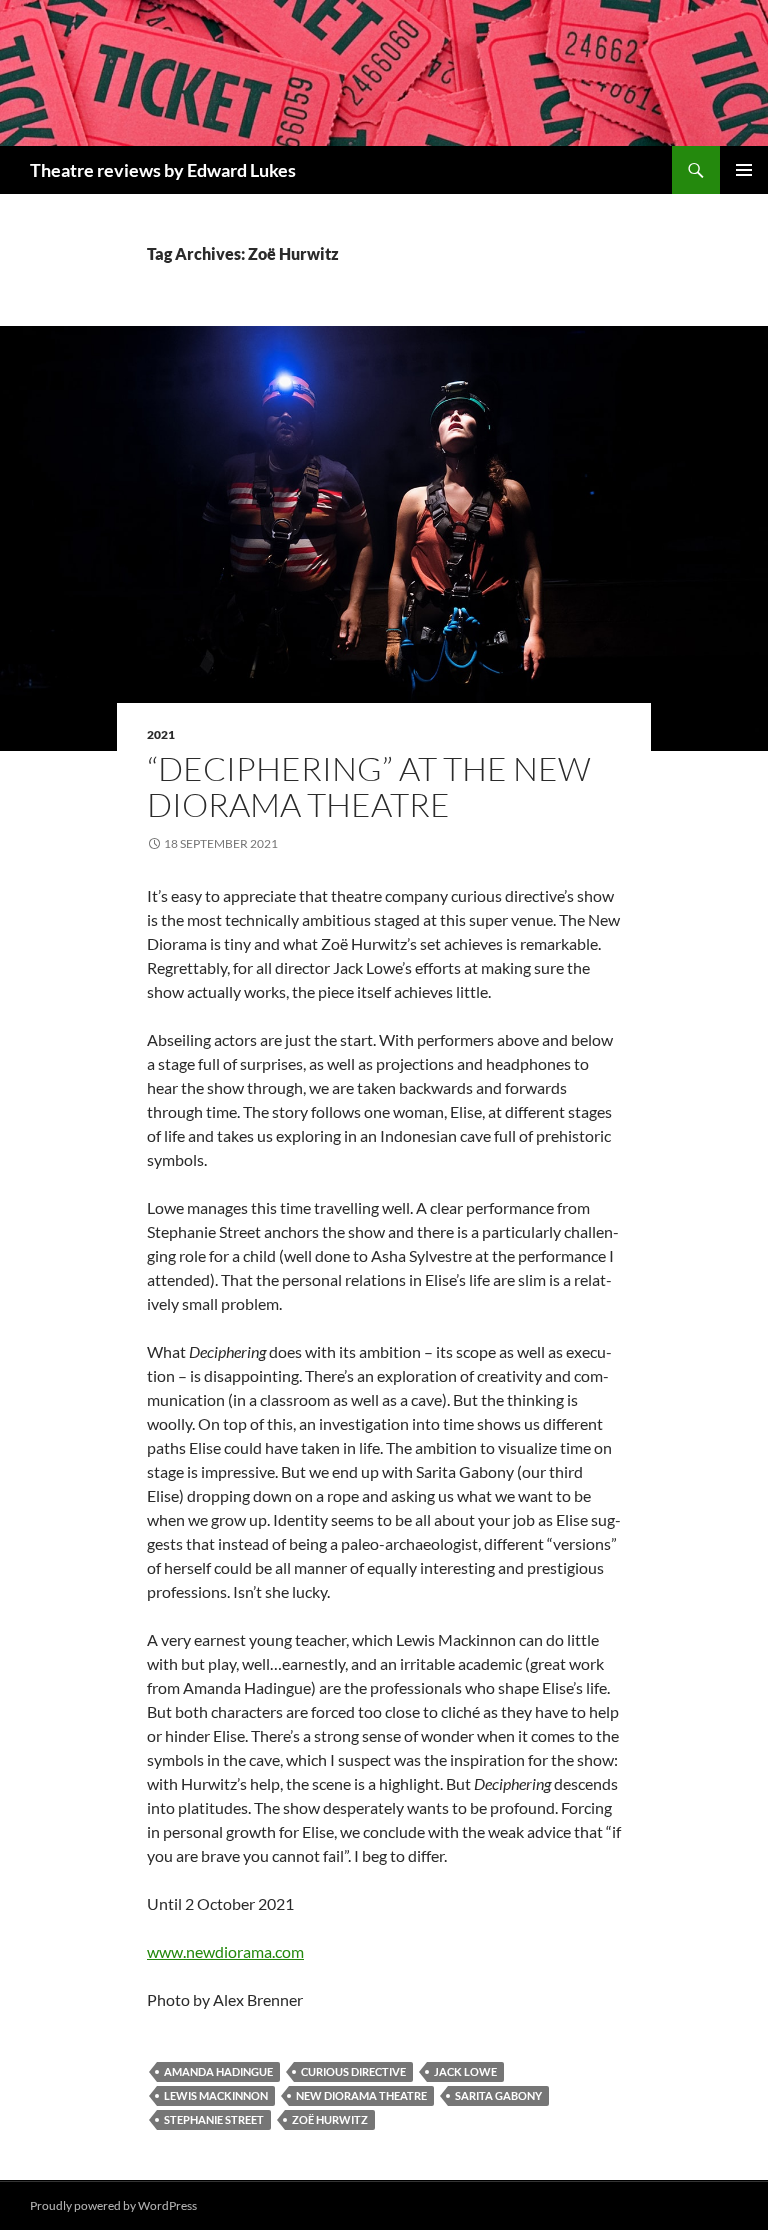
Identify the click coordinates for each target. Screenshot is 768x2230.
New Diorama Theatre (361, 2095)
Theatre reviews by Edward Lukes (163, 170)
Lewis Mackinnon (216, 2095)
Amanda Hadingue (218, 2071)
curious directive (353, 2071)
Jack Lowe (465, 2071)
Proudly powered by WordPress (113, 2205)
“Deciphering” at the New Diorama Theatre (369, 786)
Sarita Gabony (498, 2095)
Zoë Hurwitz (330, 2119)
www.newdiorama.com (225, 1951)
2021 (161, 734)
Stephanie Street (214, 2119)
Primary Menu (744, 170)
